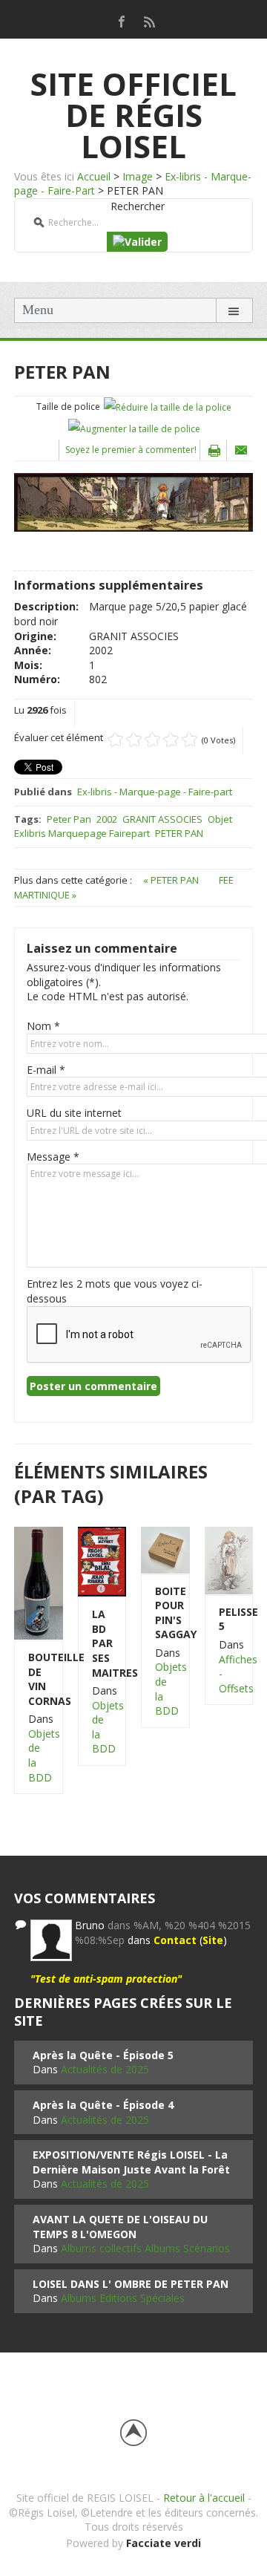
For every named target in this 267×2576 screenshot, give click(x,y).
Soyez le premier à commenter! (131, 450)
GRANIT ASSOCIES (162, 819)
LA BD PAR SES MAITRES (102, 1643)
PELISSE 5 (229, 1619)
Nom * (43, 1026)
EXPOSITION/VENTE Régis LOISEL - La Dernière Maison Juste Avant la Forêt (131, 2162)
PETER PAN (179, 833)
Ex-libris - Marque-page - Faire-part (155, 792)
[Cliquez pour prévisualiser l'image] (133, 501)
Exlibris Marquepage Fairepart (82, 833)
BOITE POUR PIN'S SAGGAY (165, 1613)
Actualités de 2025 (105, 2069)
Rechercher (138, 206)
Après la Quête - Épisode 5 (103, 2055)
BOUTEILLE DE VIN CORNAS (39, 1679)
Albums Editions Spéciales (123, 2298)
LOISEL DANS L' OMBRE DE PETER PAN (131, 2284)
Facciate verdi (164, 2543)
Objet (220, 819)
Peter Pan (69, 819)
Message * (53, 1157)
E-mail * (46, 1070)
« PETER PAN (172, 880)
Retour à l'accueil (204, 2498)
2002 (107, 819)
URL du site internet (74, 1113)
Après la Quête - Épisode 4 (103, 2105)
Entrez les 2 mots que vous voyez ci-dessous (115, 1291)
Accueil (94, 176)
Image (138, 176)
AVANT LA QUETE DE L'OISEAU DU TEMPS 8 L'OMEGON (120, 2227)
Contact (175, 1940)
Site (213, 1940)
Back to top (133, 2433)
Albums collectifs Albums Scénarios (145, 2248)
